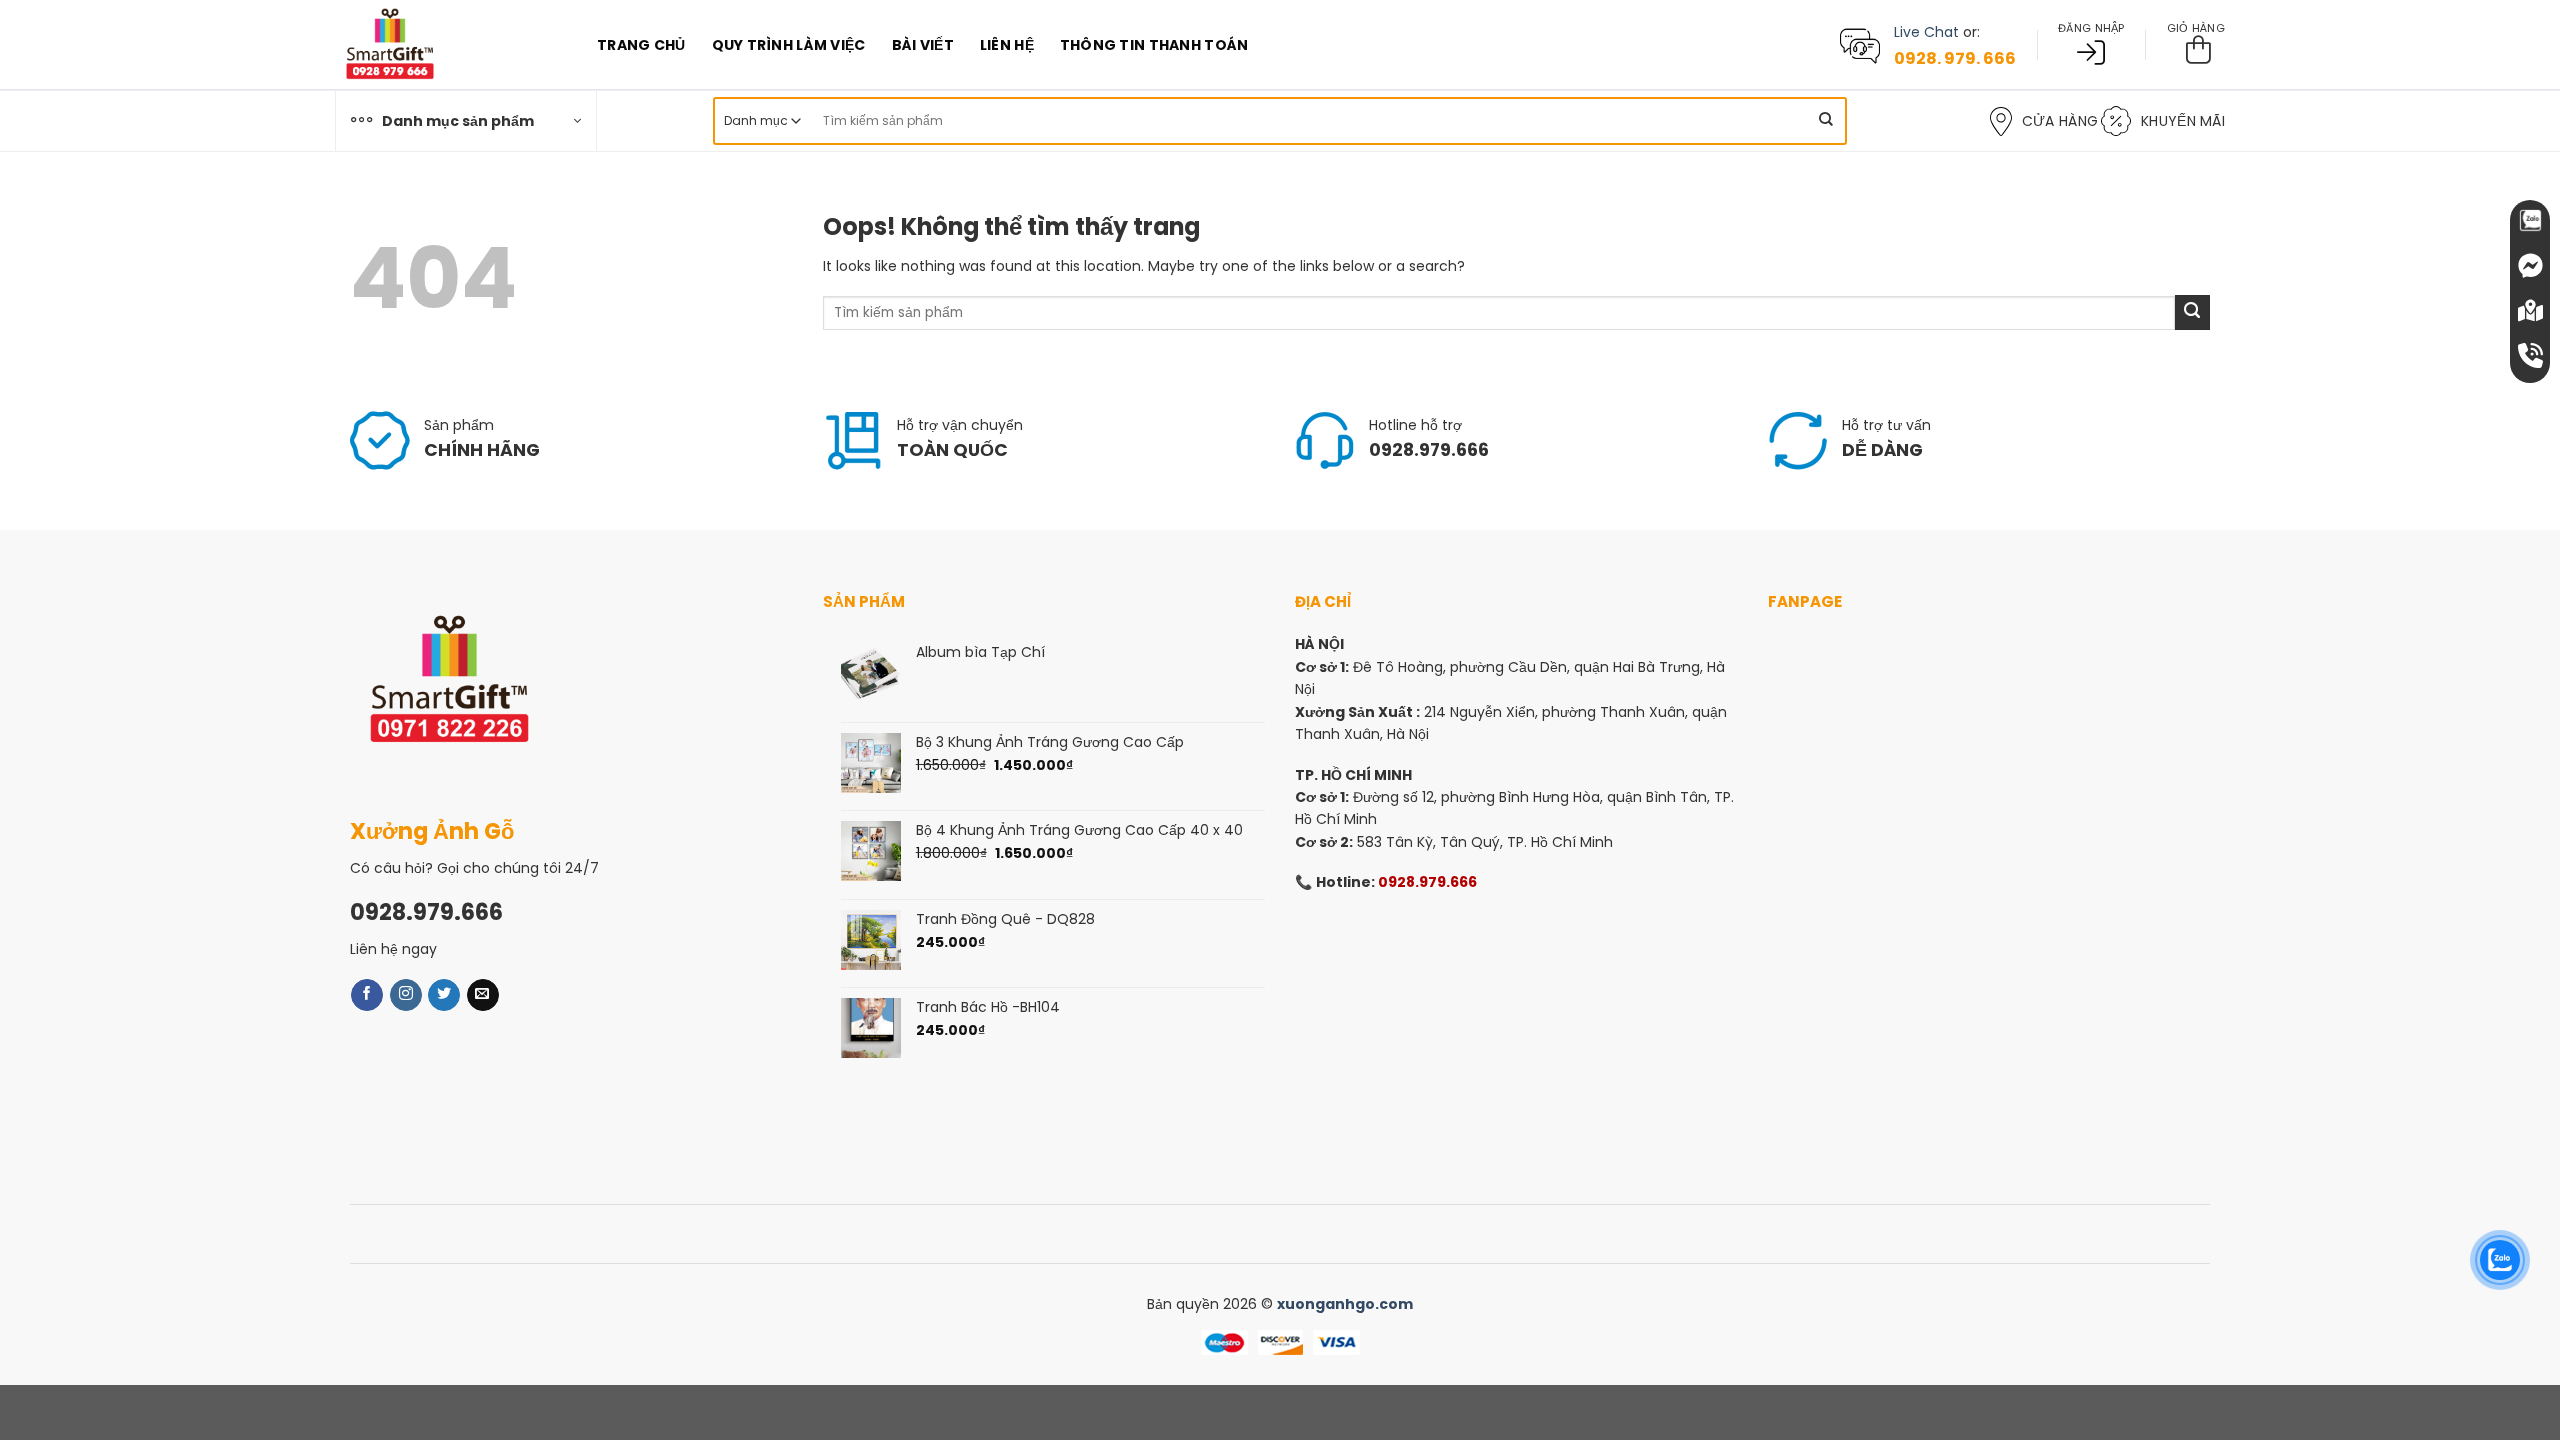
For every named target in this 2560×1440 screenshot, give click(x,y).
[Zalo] (2530, 220)
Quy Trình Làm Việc (789, 45)
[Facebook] (2530, 265)
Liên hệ (1007, 45)
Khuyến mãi (2183, 121)
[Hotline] (2530, 355)
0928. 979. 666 (1955, 58)
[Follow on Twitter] (444, 995)
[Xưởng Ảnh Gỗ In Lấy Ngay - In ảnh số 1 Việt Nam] (451, 45)
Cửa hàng (2060, 121)
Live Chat (1926, 32)
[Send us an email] (483, 995)
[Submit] (1826, 121)
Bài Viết (923, 45)
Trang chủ (641, 45)
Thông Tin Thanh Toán (1154, 45)
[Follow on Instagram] (406, 995)
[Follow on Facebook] (367, 995)
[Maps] (2530, 310)
